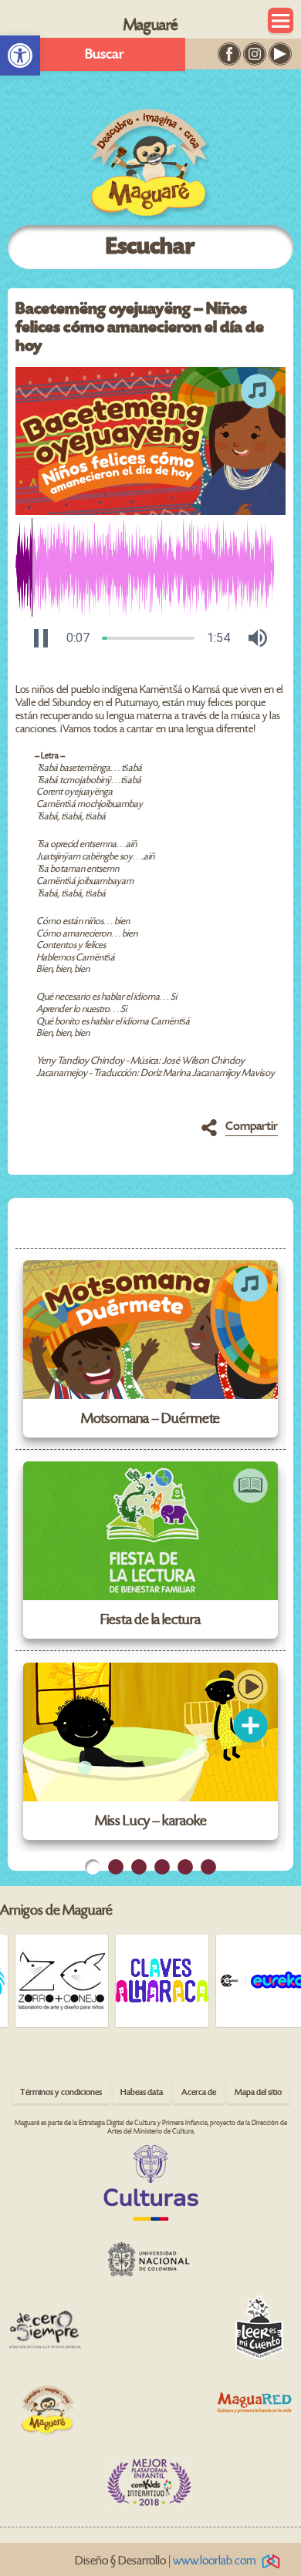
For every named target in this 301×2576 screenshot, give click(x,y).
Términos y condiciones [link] (61, 2092)
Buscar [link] (105, 54)
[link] (20, 55)
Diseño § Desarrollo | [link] (166, 2561)
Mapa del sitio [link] (258, 2092)
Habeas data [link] (142, 2092)
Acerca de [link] (199, 2092)
